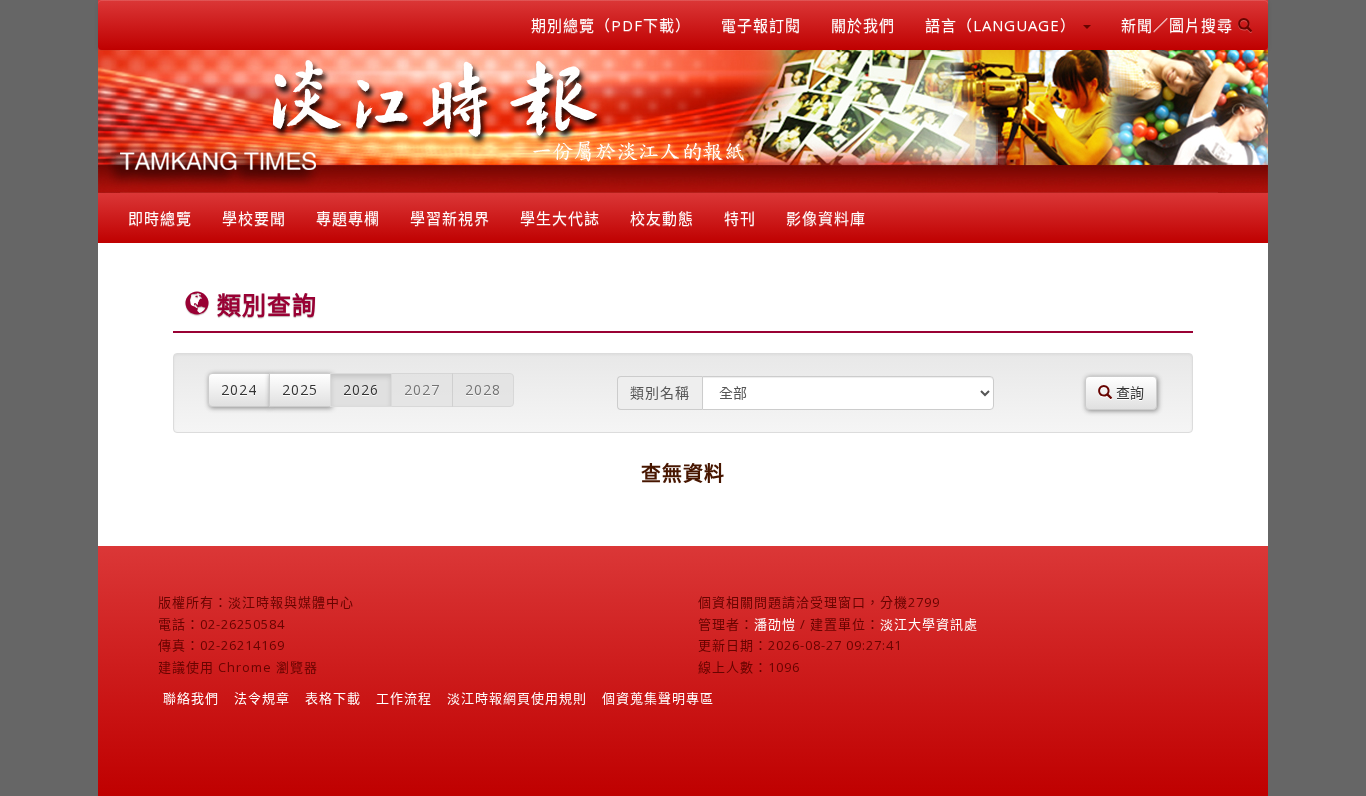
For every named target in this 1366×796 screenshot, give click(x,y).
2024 (239, 389)
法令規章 (262, 698)
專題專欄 (348, 218)
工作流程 (404, 698)
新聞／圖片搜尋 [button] (1179, 25)
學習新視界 (450, 218)
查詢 (1128, 392)
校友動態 (662, 218)
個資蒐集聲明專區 (658, 698)
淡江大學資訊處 (929, 624)
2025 (300, 389)
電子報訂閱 (761, 25)
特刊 (740, 218)
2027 (422, 389)
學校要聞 (254, 218)
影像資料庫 (826, 218)
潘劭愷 (775, 624)
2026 (361, 389)
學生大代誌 (560, 218)
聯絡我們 (191, 698)
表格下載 (333, 698)
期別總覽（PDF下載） (611, 25)
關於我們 (863, 25)
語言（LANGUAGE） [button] (1003, 25)
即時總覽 (160, 218)
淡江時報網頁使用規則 (517, 698)
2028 (483, 389)
